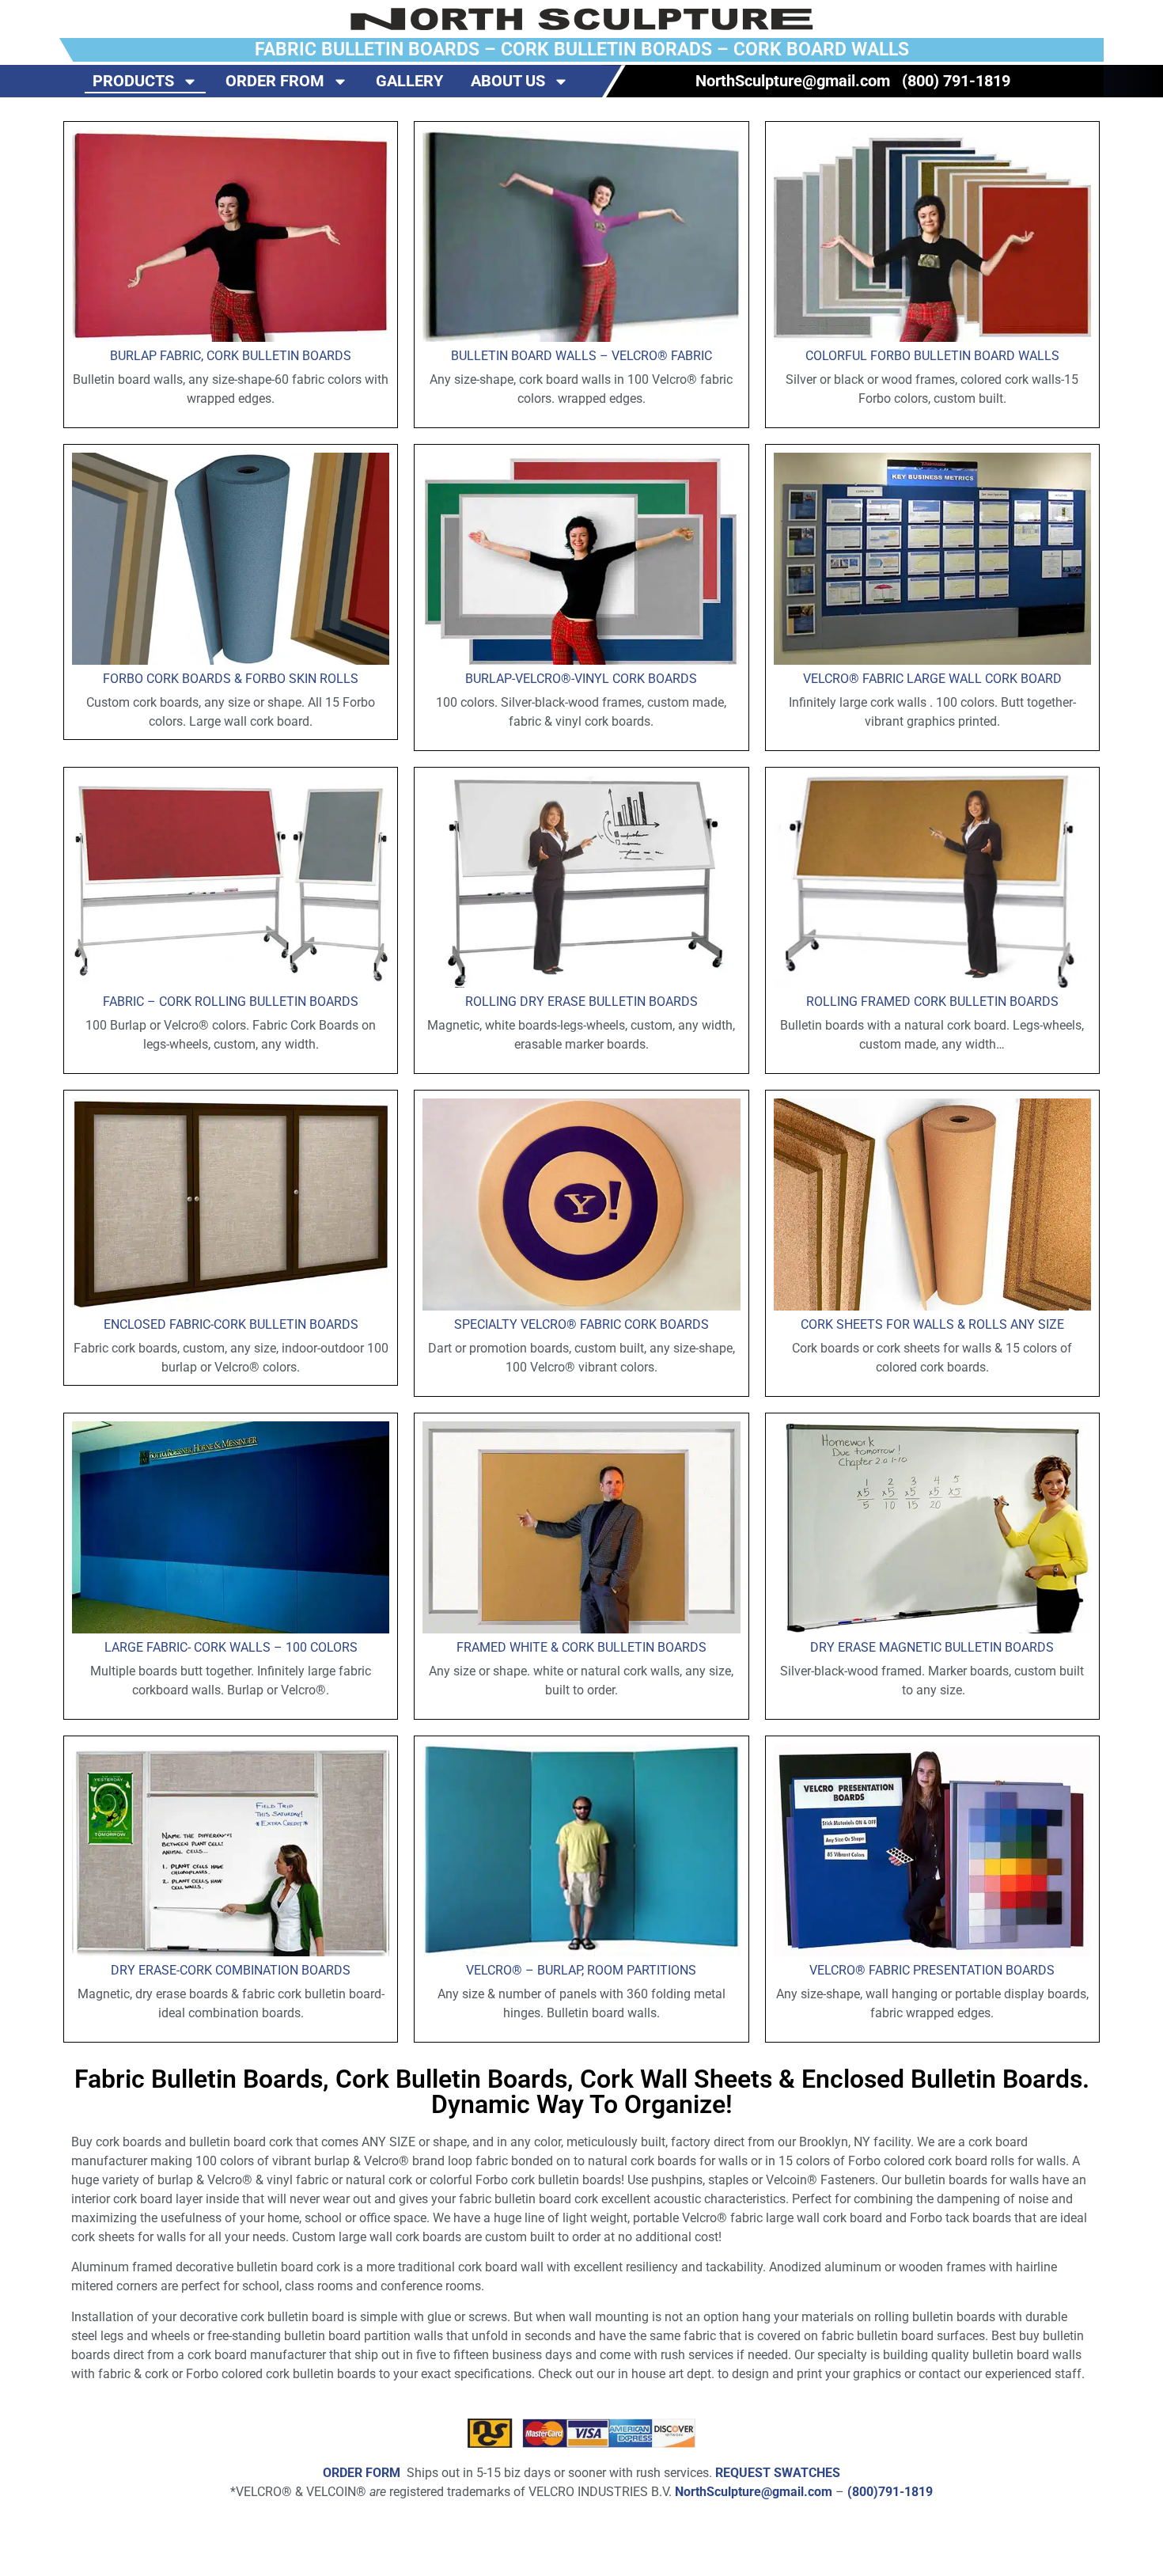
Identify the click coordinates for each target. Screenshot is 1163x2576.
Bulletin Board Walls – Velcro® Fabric (581, 356)
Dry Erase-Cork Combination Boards (231, 1970)
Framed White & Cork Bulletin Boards (581, 1647)
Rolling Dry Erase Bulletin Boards (581, 1002)
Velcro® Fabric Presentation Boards (932, 1970)
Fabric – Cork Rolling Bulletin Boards (231, 1002)
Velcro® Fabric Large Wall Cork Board (932, 679)
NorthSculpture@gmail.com (793, 81)
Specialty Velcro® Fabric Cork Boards (581, 1324)
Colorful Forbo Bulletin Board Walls (932, 356)
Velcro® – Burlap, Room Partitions (581, 1970)
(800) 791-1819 (956, 81)
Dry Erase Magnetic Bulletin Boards (932, 1647)
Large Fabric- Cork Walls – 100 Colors (231, 1647)
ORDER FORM (362, 2473)
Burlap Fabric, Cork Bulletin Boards (231, 356)
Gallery (409, 81)
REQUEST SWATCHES (778, 2473)
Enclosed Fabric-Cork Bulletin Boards (231, 1324)
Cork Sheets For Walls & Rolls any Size (932, 1324)
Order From (275, 81)
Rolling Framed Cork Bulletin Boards (932, 1002)
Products (133, 81)
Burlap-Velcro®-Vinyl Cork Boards (581, 679)
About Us (508, 81)
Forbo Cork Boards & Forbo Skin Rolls (231, 679)
